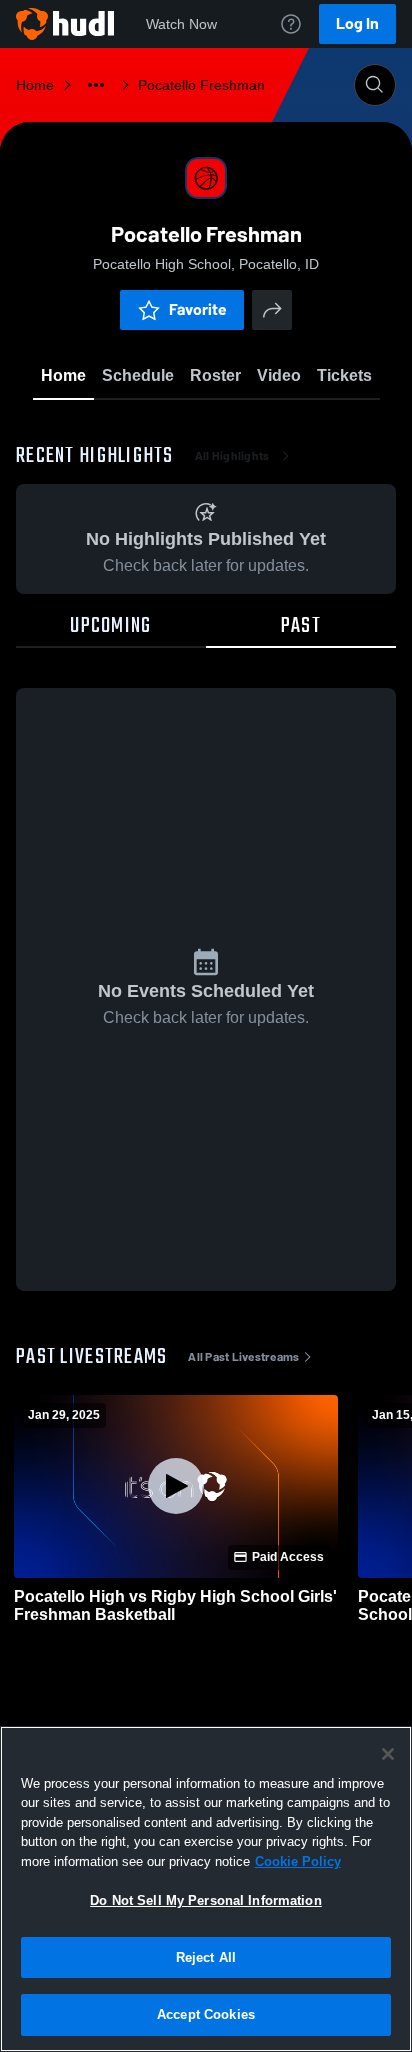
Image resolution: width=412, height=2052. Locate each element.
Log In (357, 23)
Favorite (198, 309)
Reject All (206, 1957)
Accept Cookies (206, 2014)
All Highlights (232, 456)
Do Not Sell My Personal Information (206, 1900)
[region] (206, 1889)
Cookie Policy (298, 1861)
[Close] (388, 1754)
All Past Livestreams (243, 1357)
